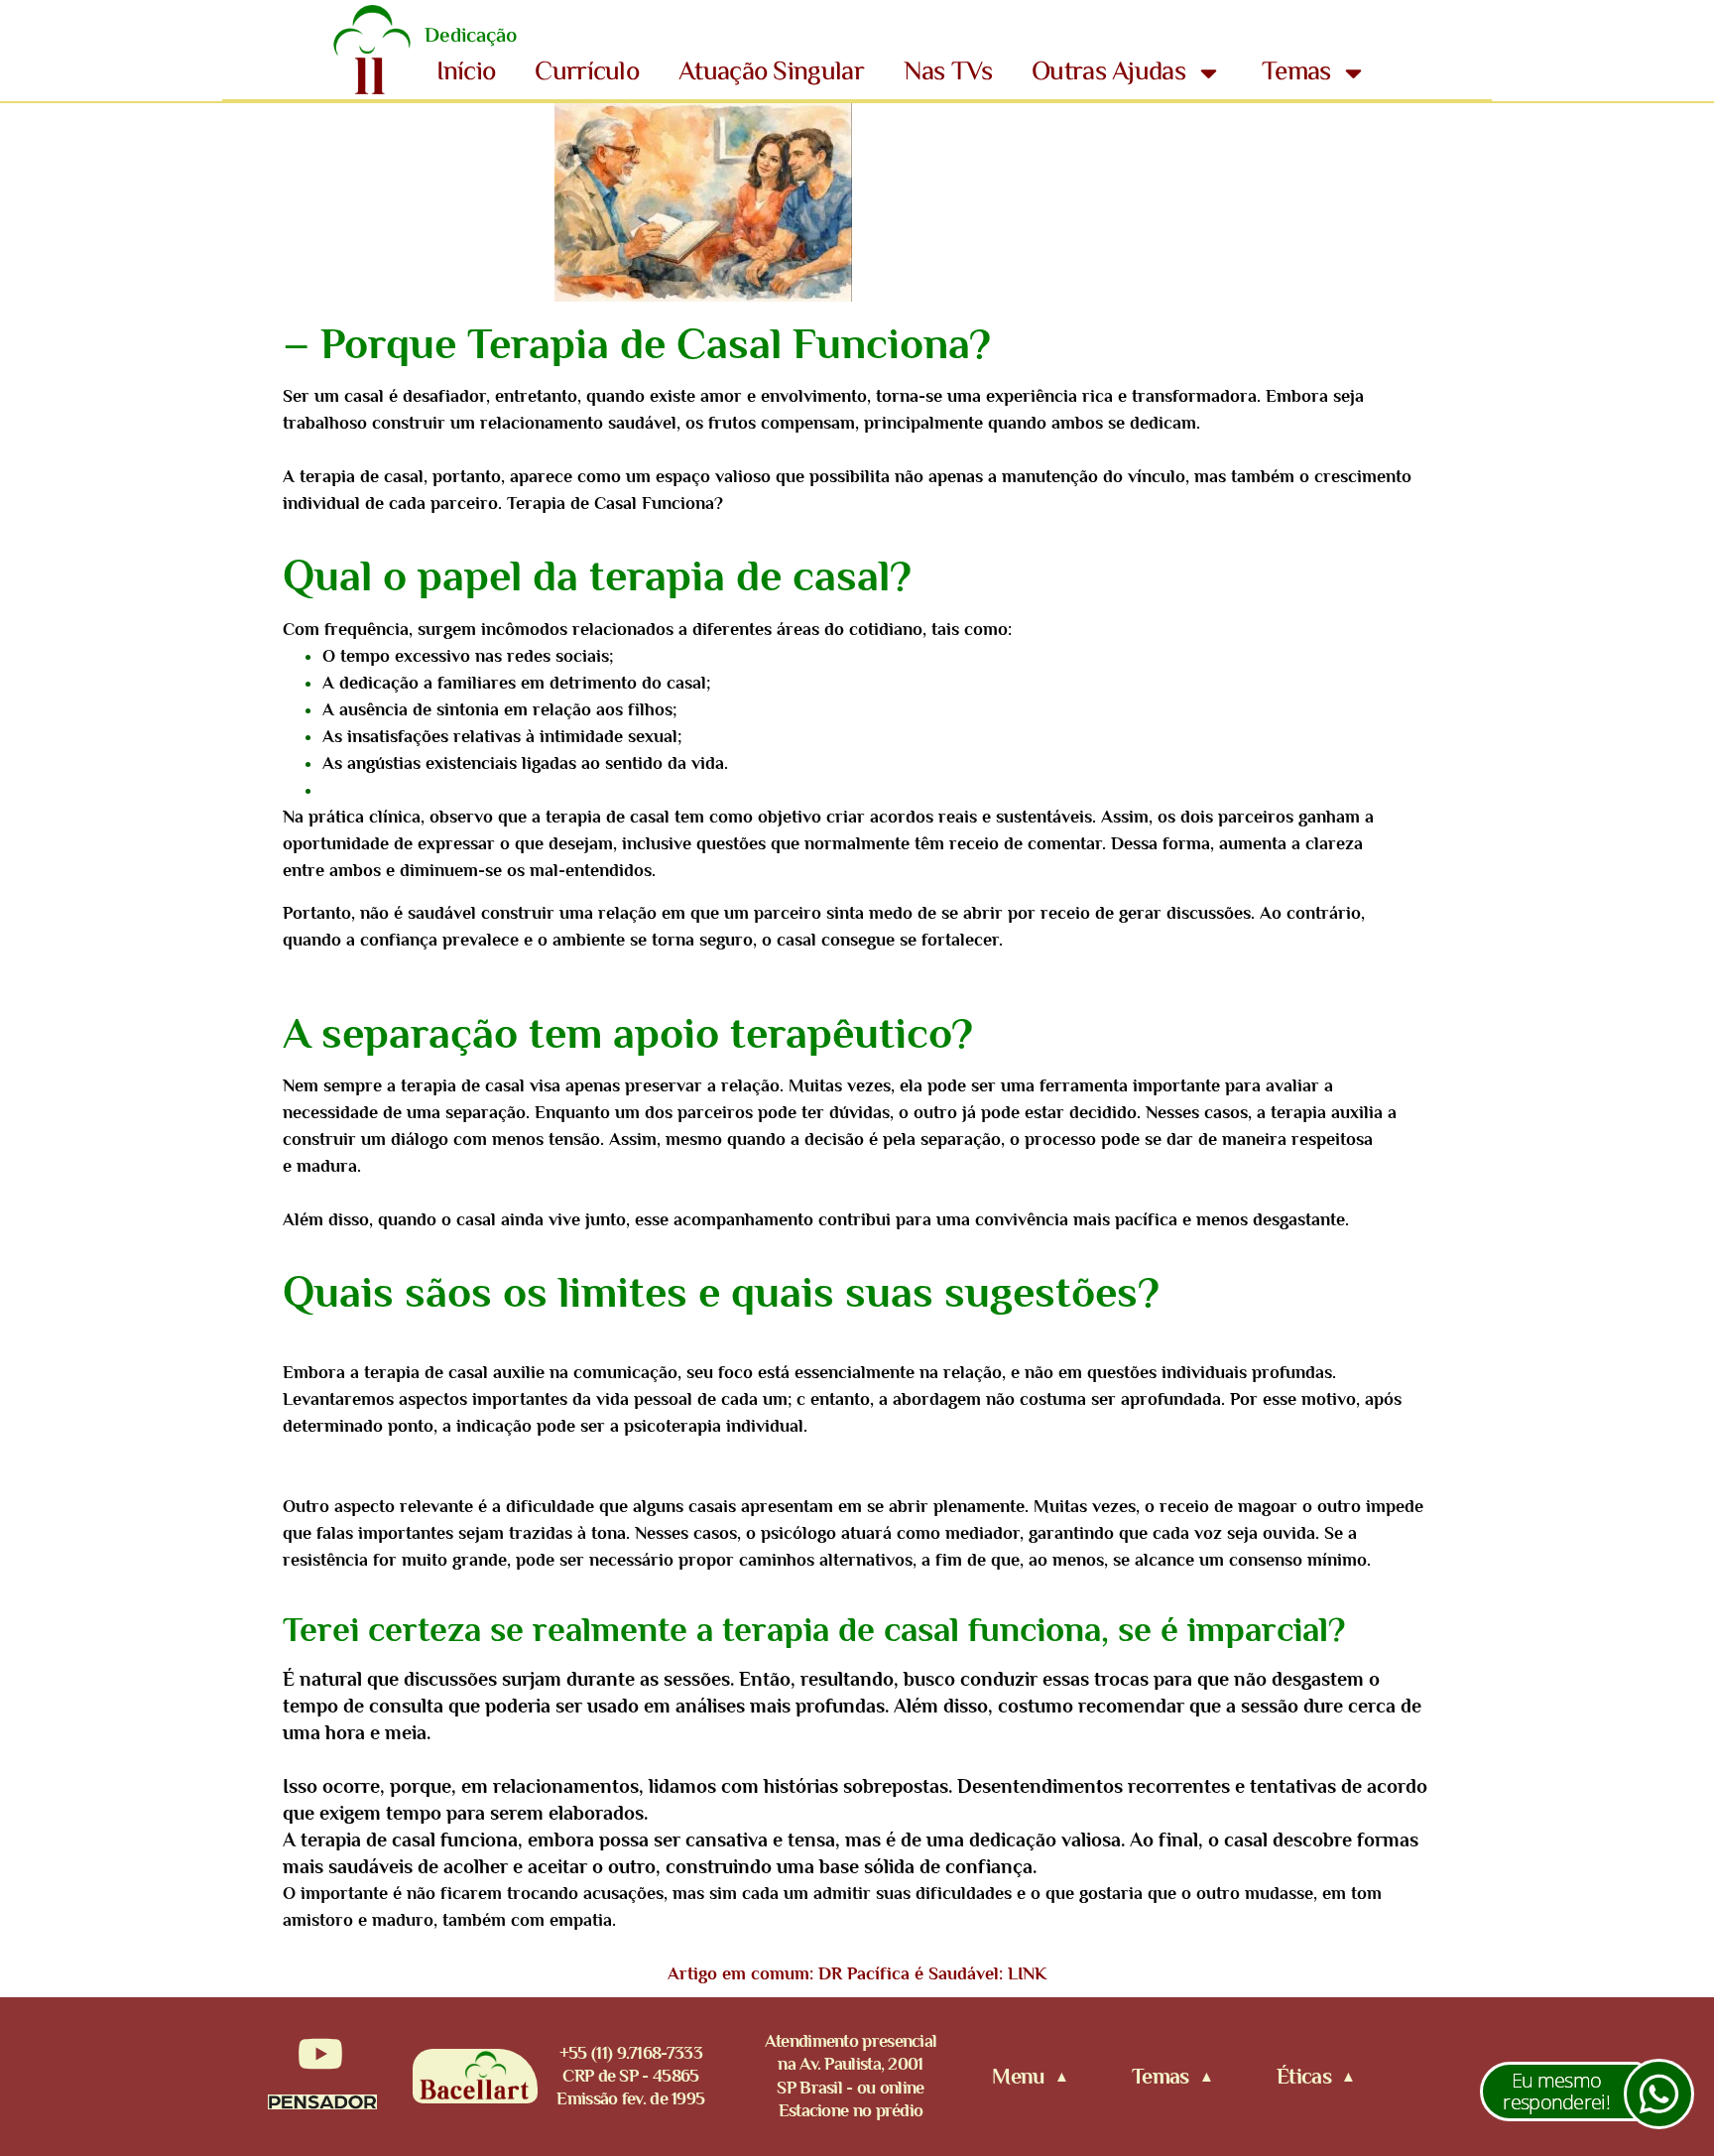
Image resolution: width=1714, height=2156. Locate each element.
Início (466, 73)
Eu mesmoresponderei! (1556, 2091)
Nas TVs (948, 73)
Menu (1018, 2077)
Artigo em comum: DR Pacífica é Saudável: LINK (857, 1973)
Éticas (1304, 2077)
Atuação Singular (771, 73)
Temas (1296, 73)
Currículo (587, 73)
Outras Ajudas (1108, 73)
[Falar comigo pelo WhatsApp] (1659, 2094)
